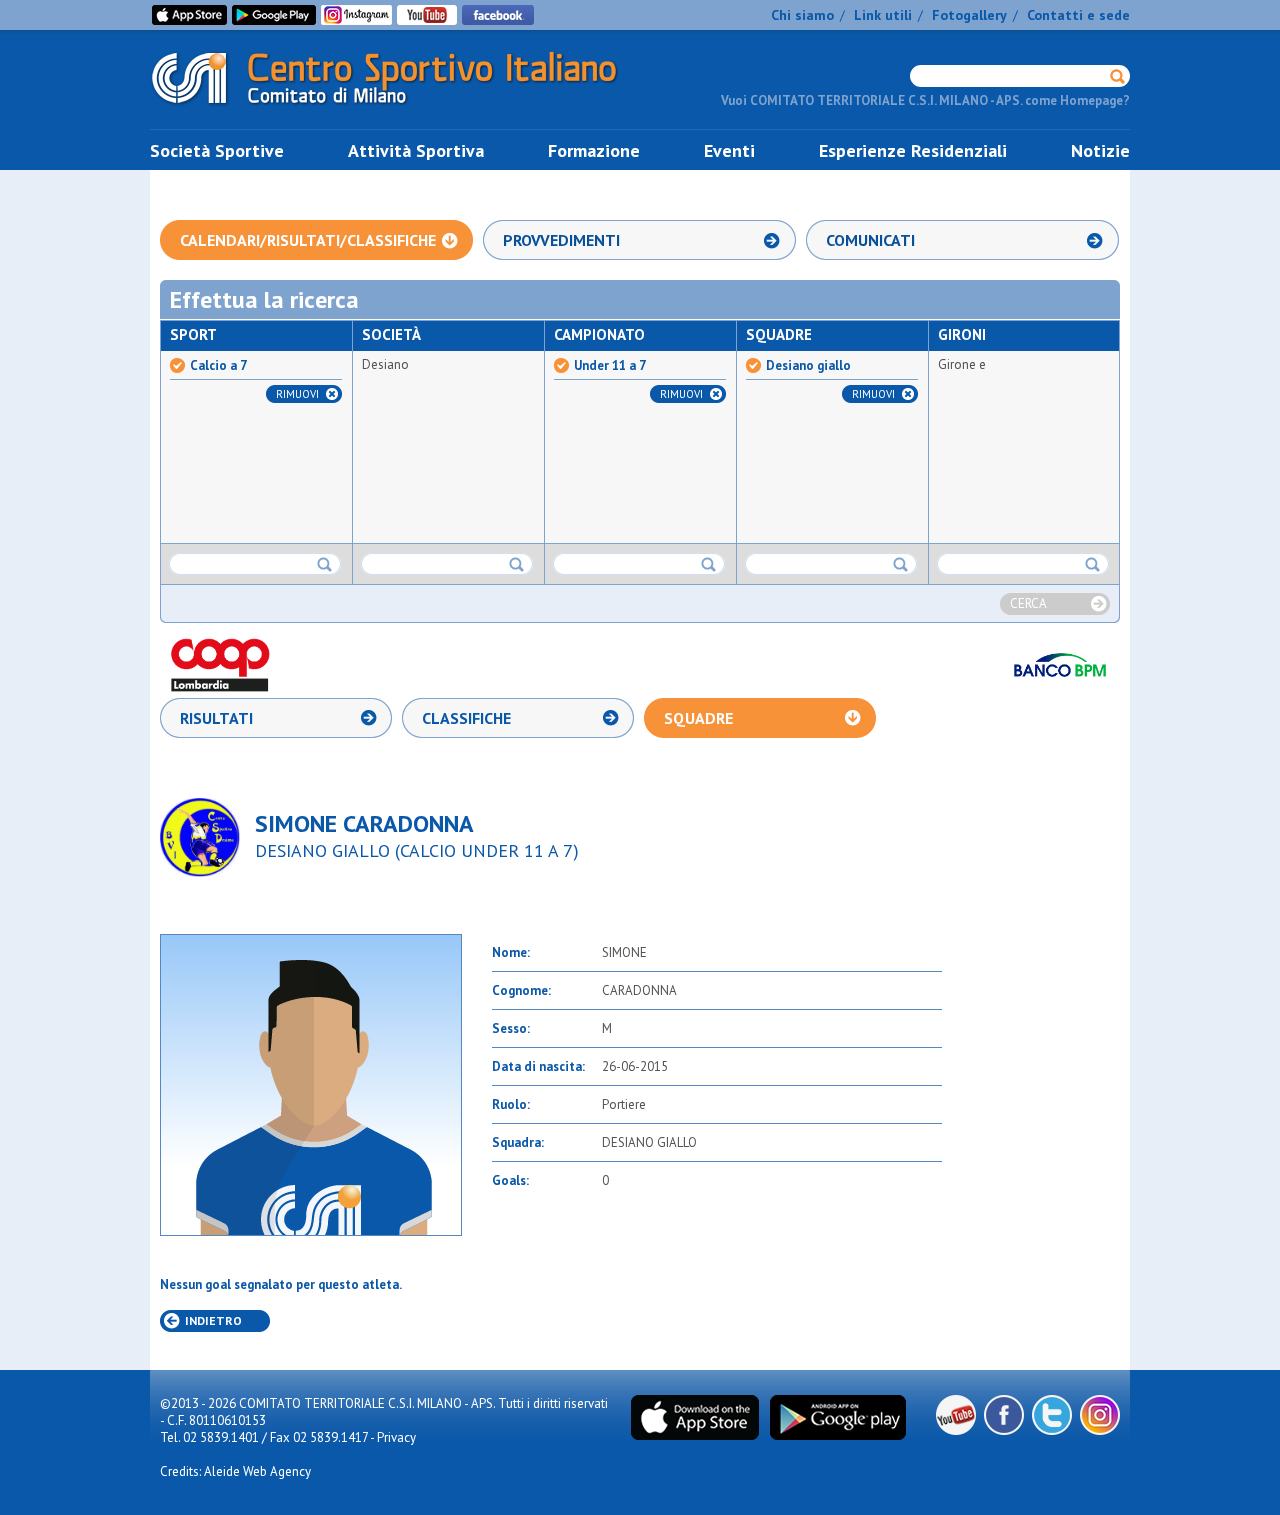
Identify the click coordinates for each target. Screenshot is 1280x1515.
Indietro (213, 1320)
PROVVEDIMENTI (561, 240)
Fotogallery (969, 15)
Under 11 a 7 (610, 366)
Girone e (962, 364)
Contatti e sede (1078, 15)
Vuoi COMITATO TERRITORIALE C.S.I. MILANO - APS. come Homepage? (925, 100)
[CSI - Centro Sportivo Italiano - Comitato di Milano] (400, 108)
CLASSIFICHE (466, 718)
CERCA (1028, 603)
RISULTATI (216, 718)
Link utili (883, 15)
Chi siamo (802, 15)
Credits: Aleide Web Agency (235, 1471)
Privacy (396, 1437)
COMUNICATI (870, 240)
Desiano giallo (808, 366)
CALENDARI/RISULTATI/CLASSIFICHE (308, 240)
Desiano (385, 364)
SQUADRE (698, 718)
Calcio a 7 (218, 366)
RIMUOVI (297, 394)
